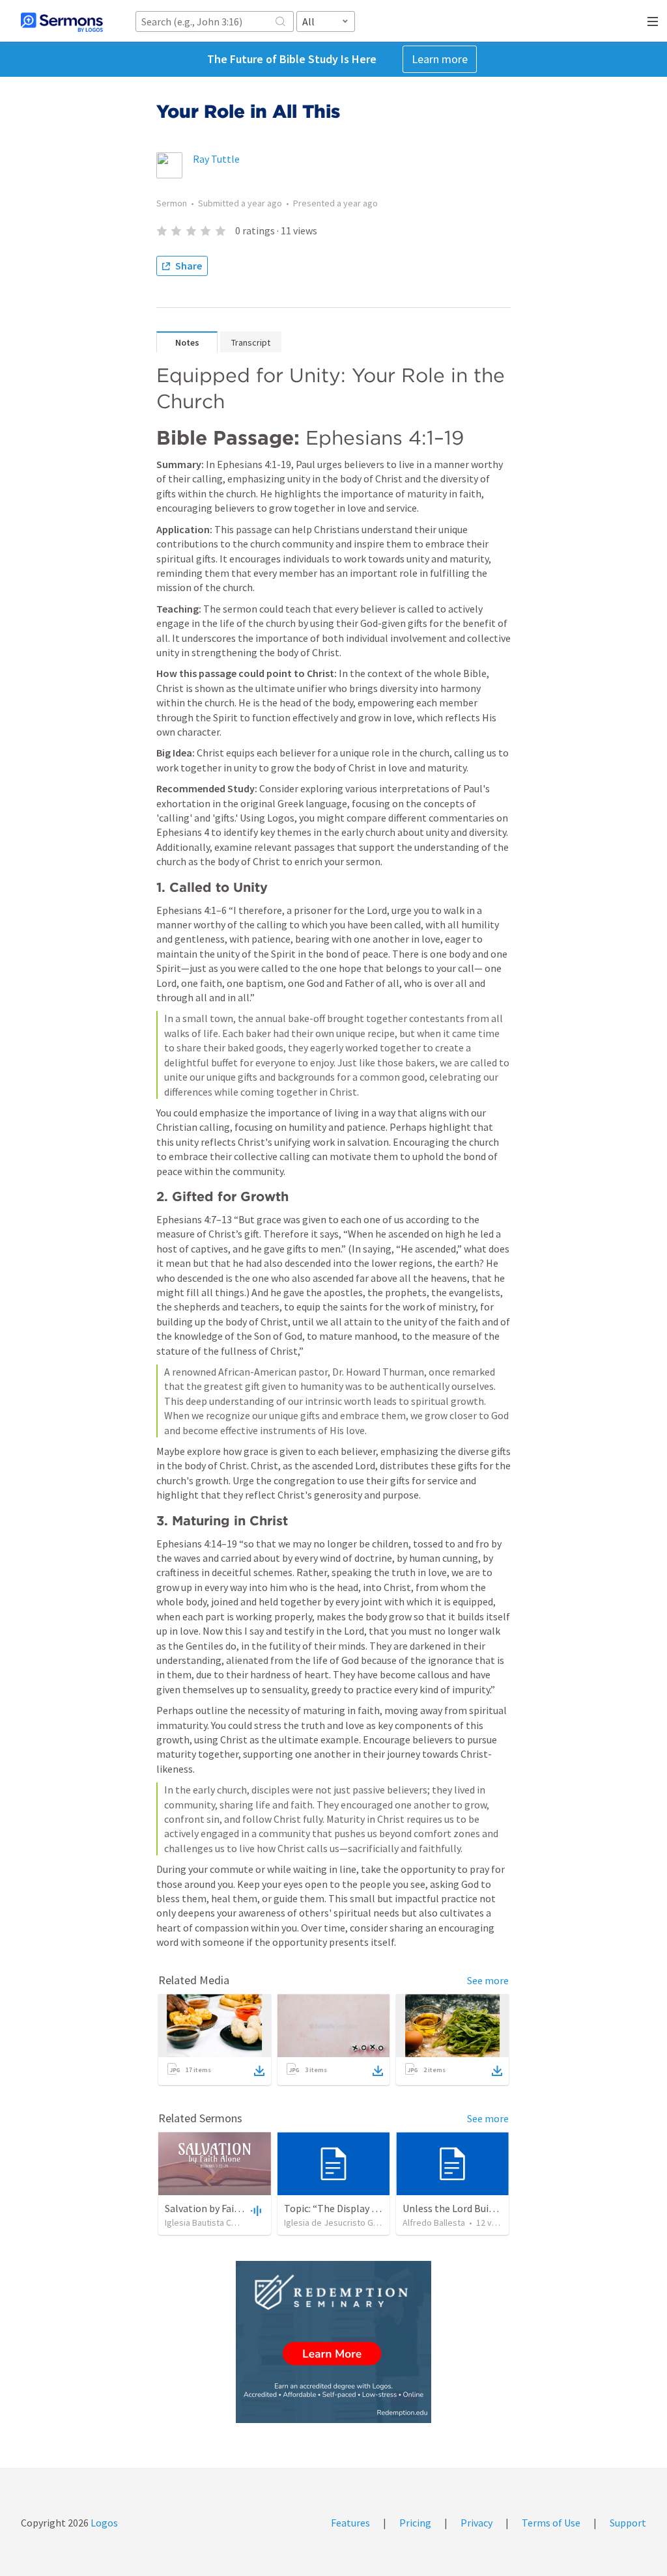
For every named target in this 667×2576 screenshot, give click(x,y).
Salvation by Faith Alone (219, 2208)
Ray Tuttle (216, 159)
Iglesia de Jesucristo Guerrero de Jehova (365, 2223)
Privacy (476, 2523)
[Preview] (255, 2210)
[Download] (259, 2071)
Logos (103, 2523)
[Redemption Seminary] (333, 2342)
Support (628, 2523)
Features (350, 2523)
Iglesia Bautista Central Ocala (221, 2223)
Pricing (415, 2523)
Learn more (440, 59)
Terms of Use (551, 2523)
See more (488, 1980)
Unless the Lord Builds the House (476, 2208)
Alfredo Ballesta (434, 2223)
